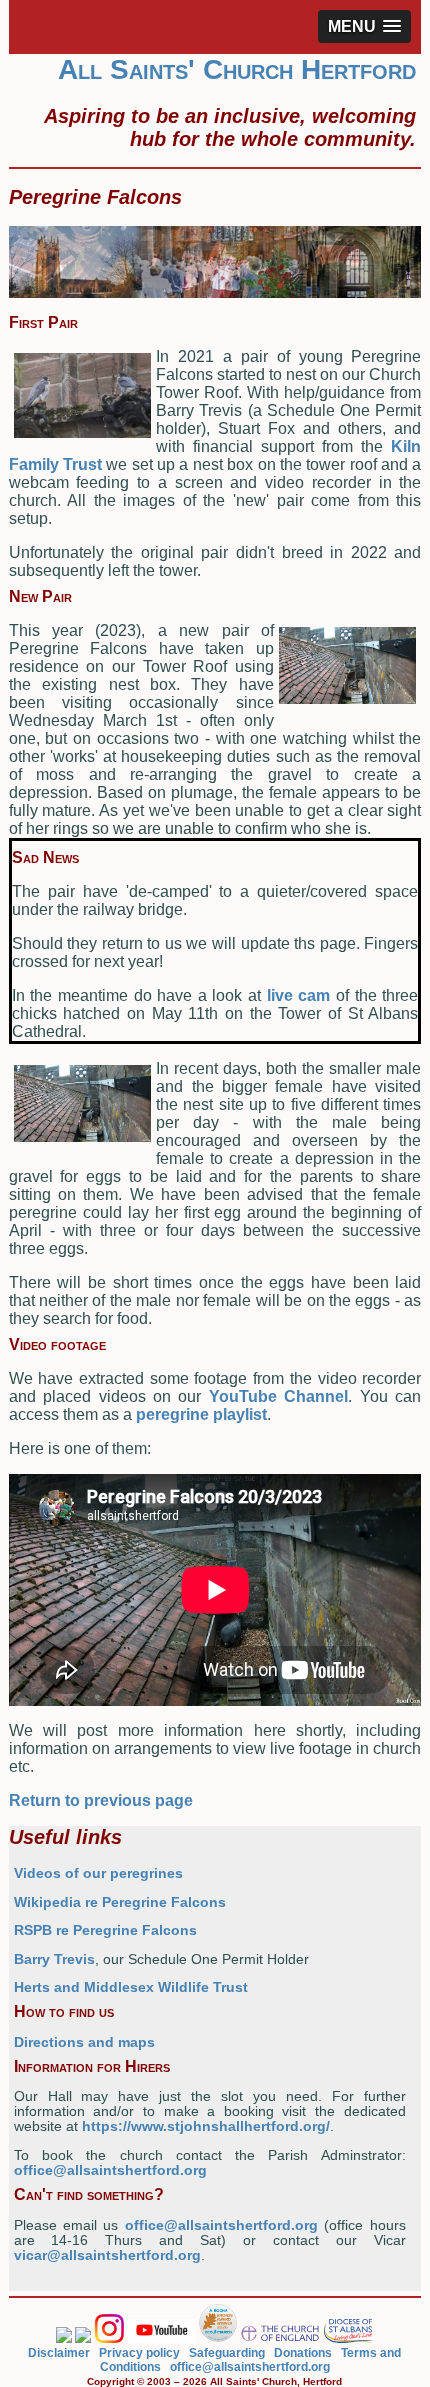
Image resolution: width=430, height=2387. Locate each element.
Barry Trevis (54, 1959)
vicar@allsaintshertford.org (107, 2255)
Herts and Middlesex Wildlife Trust (131, 1987)
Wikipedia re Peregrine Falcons (120, 1902)
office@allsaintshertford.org (110, 2170)
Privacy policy (139, 2353)
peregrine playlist (201, 1414)
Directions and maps (84, 2042)
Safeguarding (227, 2353)
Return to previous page (101, 1800)
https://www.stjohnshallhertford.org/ (206, 2126)
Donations (303, 2353)
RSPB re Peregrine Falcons (105, 1930)
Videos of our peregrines (98, 1873)
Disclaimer (59, 2353)
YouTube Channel (278, 1396)
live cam (299, 995)
